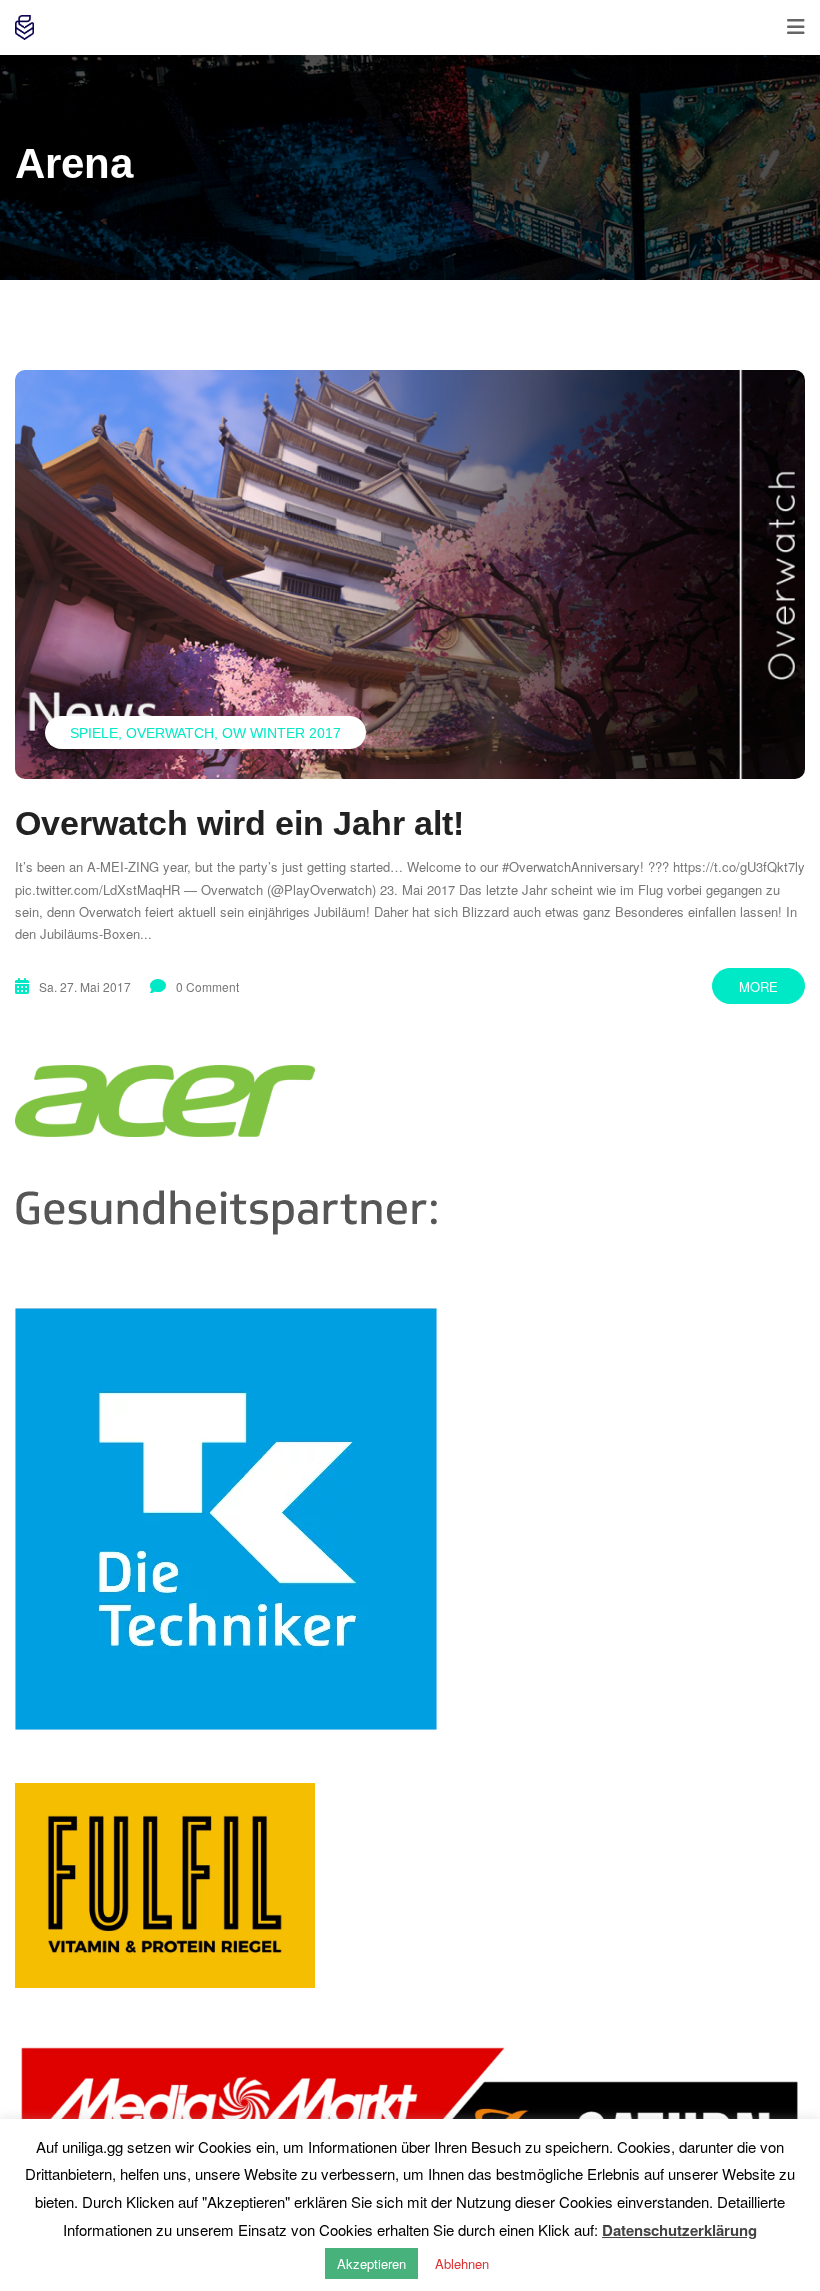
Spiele (94, 733)
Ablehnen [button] (462, 2263)
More (758, 986)
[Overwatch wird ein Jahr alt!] (410, 574)
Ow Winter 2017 (281, 733)
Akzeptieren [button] (371, 2263)
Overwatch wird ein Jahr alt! (239, 823)
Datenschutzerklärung (679, 2230)
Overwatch (170, 733)
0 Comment (207, 986)
